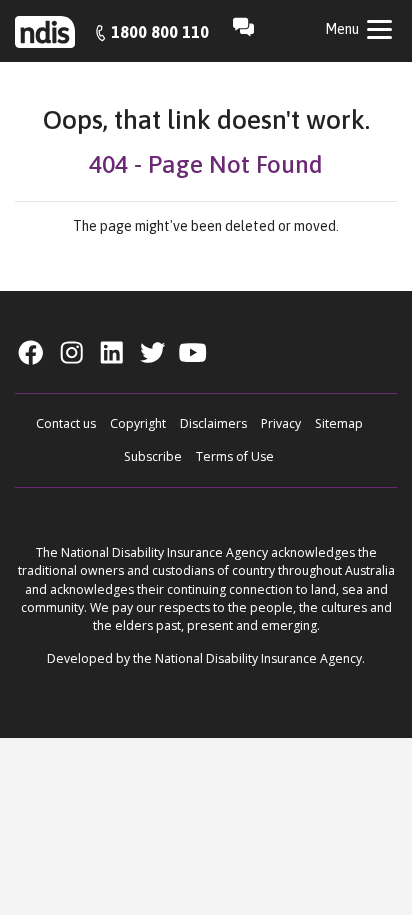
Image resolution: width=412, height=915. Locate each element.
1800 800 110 (160, 32)
